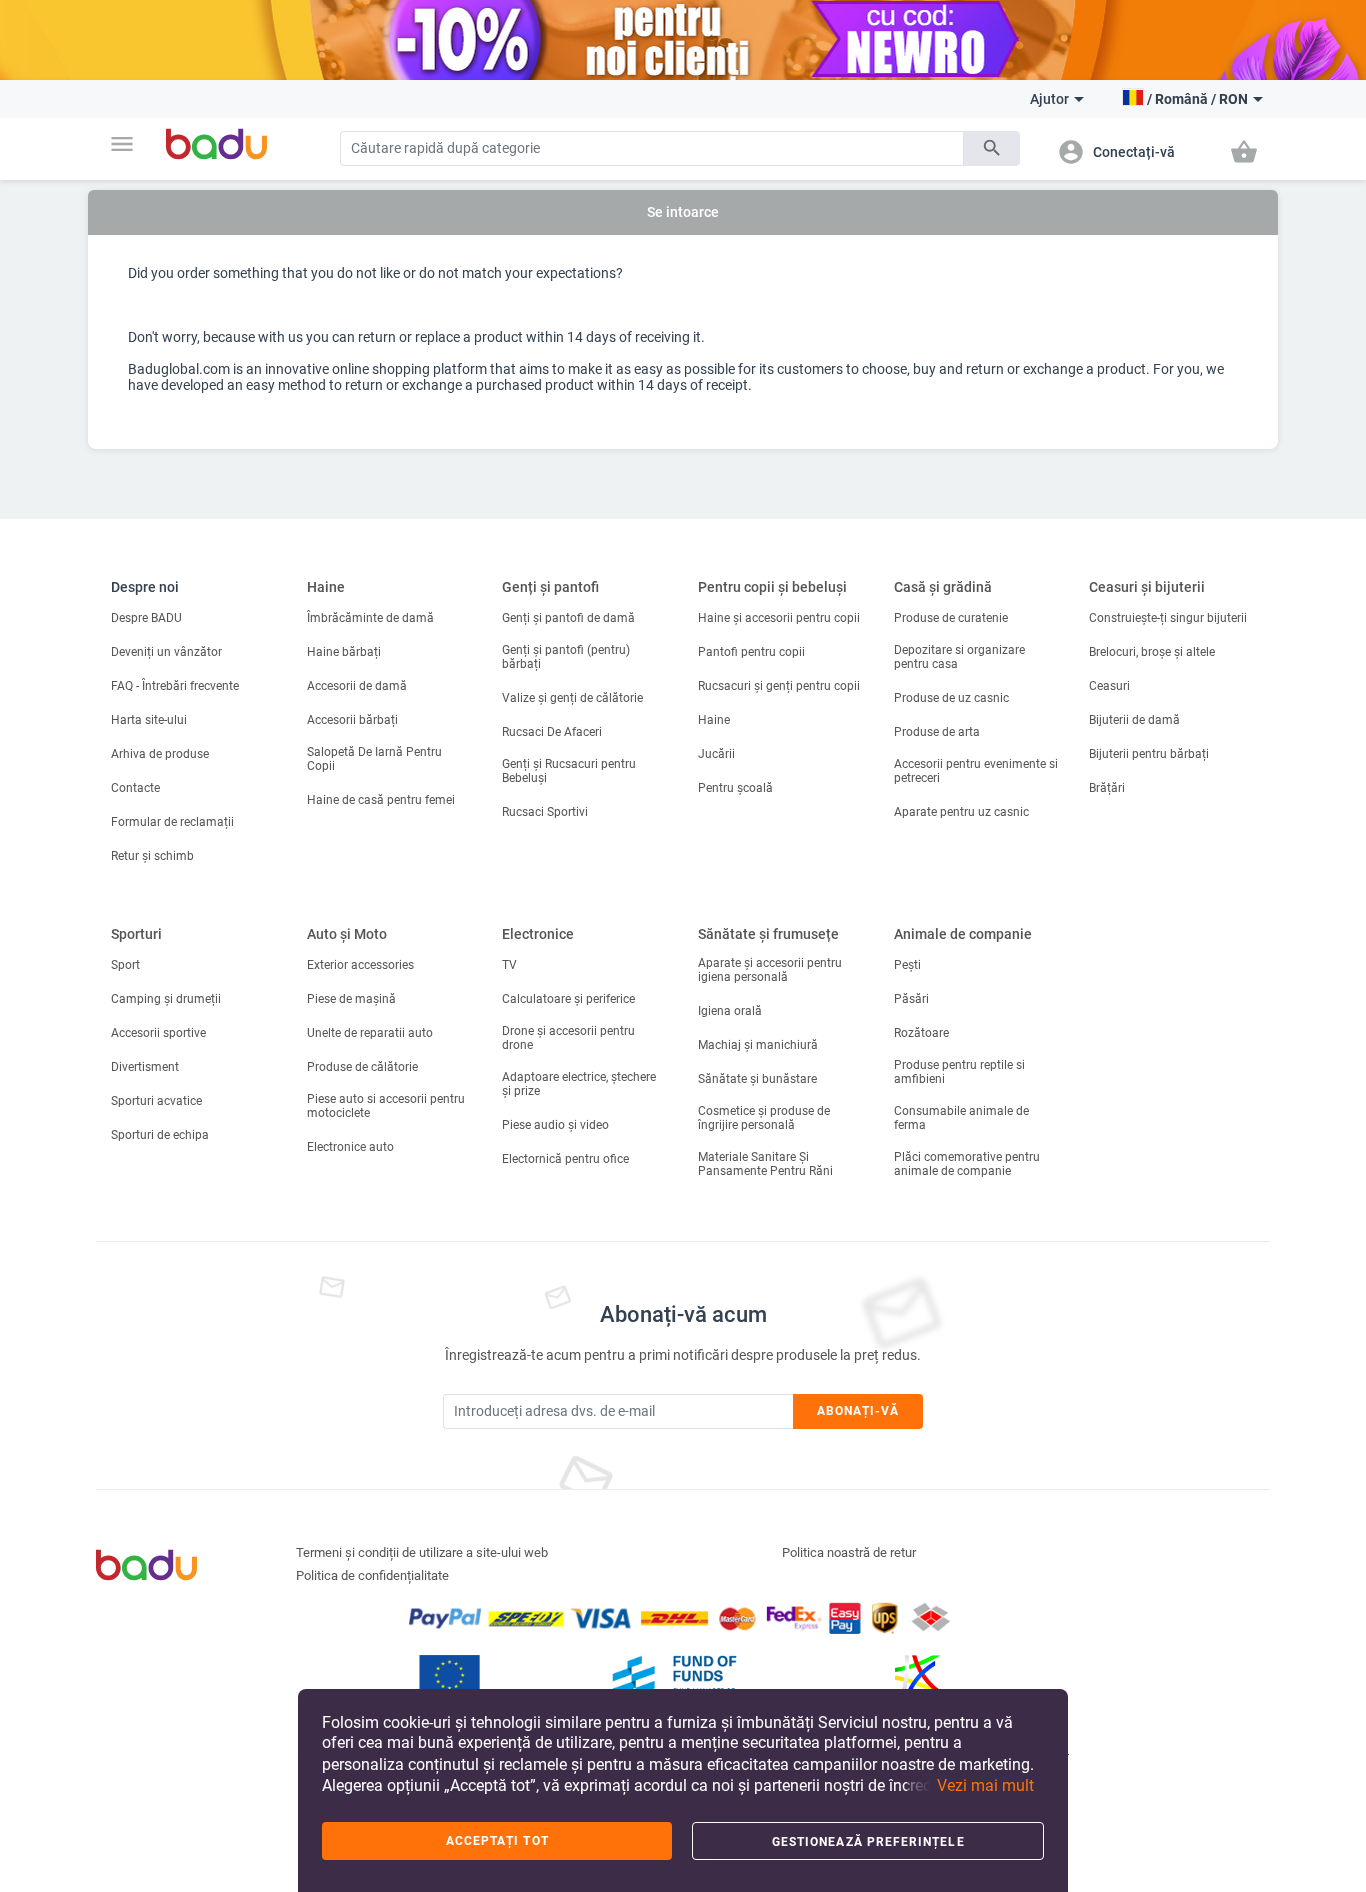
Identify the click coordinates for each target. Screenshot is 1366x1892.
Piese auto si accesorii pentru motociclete (386, 1106)
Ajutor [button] (1049, 99)
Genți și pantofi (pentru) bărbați (566, 657)
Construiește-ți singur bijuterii (1168, 618)
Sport (125, 965)
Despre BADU (146, 618)
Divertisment (145, 1067)
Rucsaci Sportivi (545, 812)
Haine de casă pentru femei (381, 800)
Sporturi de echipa (160, 1135)
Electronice (538, 934)
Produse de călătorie (362, 1067)
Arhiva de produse (160, 754)
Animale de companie (963, 934)
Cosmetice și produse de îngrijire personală (764, 1118)
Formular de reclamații (172, 822)
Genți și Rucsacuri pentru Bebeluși (569, 771)
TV (509, 965)
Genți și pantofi (550, 587)
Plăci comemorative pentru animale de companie (967, 1164)
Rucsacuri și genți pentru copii (779, 686)
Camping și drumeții (166, 999)
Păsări (911, 999)
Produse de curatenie (951, 618)
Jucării (716, 754)
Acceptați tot (497, 1841)
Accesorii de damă (357, 686)
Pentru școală (735, 788)
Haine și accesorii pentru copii (779, 618)
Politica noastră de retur (849, 1552)
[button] (122, 144)
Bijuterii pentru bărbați (1149, 754)
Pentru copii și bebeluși (772, 587)
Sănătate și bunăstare (757, 1079)
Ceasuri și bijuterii (1147, 587)
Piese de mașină (351, 999)
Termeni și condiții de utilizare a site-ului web (422, 1552)
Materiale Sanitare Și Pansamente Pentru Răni (765, 1164)
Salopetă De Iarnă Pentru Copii (374, 759)
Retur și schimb (152, 856)
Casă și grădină (943, 587)
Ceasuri (1109, 686)
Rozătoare (921, 1033)
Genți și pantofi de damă (568, 618)
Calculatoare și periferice (568, 999)
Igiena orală (730, 1011)
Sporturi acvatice (156, 1101)
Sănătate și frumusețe (768, 934)
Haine (326, 587)
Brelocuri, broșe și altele (1152, 652)
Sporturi (136, 934)
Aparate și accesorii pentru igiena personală (770, 970)
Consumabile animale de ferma (961, 1118)
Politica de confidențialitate (372, 1575)
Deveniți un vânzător (166, 652)
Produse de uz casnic (951, 698)
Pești (907, 965)
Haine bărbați (344, 652)
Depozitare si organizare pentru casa (959, 657)
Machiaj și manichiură (758, 1045)
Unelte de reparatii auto (370, 1033)
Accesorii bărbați (352, 720)
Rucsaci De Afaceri (552, 732)
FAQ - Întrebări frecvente (175, 686)
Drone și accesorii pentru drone (568, 1038)
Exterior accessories (360, 965)
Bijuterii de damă (1134, 720)
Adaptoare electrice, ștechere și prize (579, 1084)
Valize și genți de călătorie (572, 698)
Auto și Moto (347, 934)
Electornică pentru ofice (565, 1159)
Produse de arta (937, 732)
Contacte (135, 788)
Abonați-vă (858, 1411)
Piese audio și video (555, 1125)
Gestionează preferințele (868, 1842)
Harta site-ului (149, 720)
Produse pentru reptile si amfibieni (959, 1072)
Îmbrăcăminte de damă (370, 618)
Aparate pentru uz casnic (961, 812)
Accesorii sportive (158, 1033)
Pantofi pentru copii (751, 652)
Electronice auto (350, 1147)
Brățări (1107, 788)
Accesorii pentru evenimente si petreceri (976, 771)
